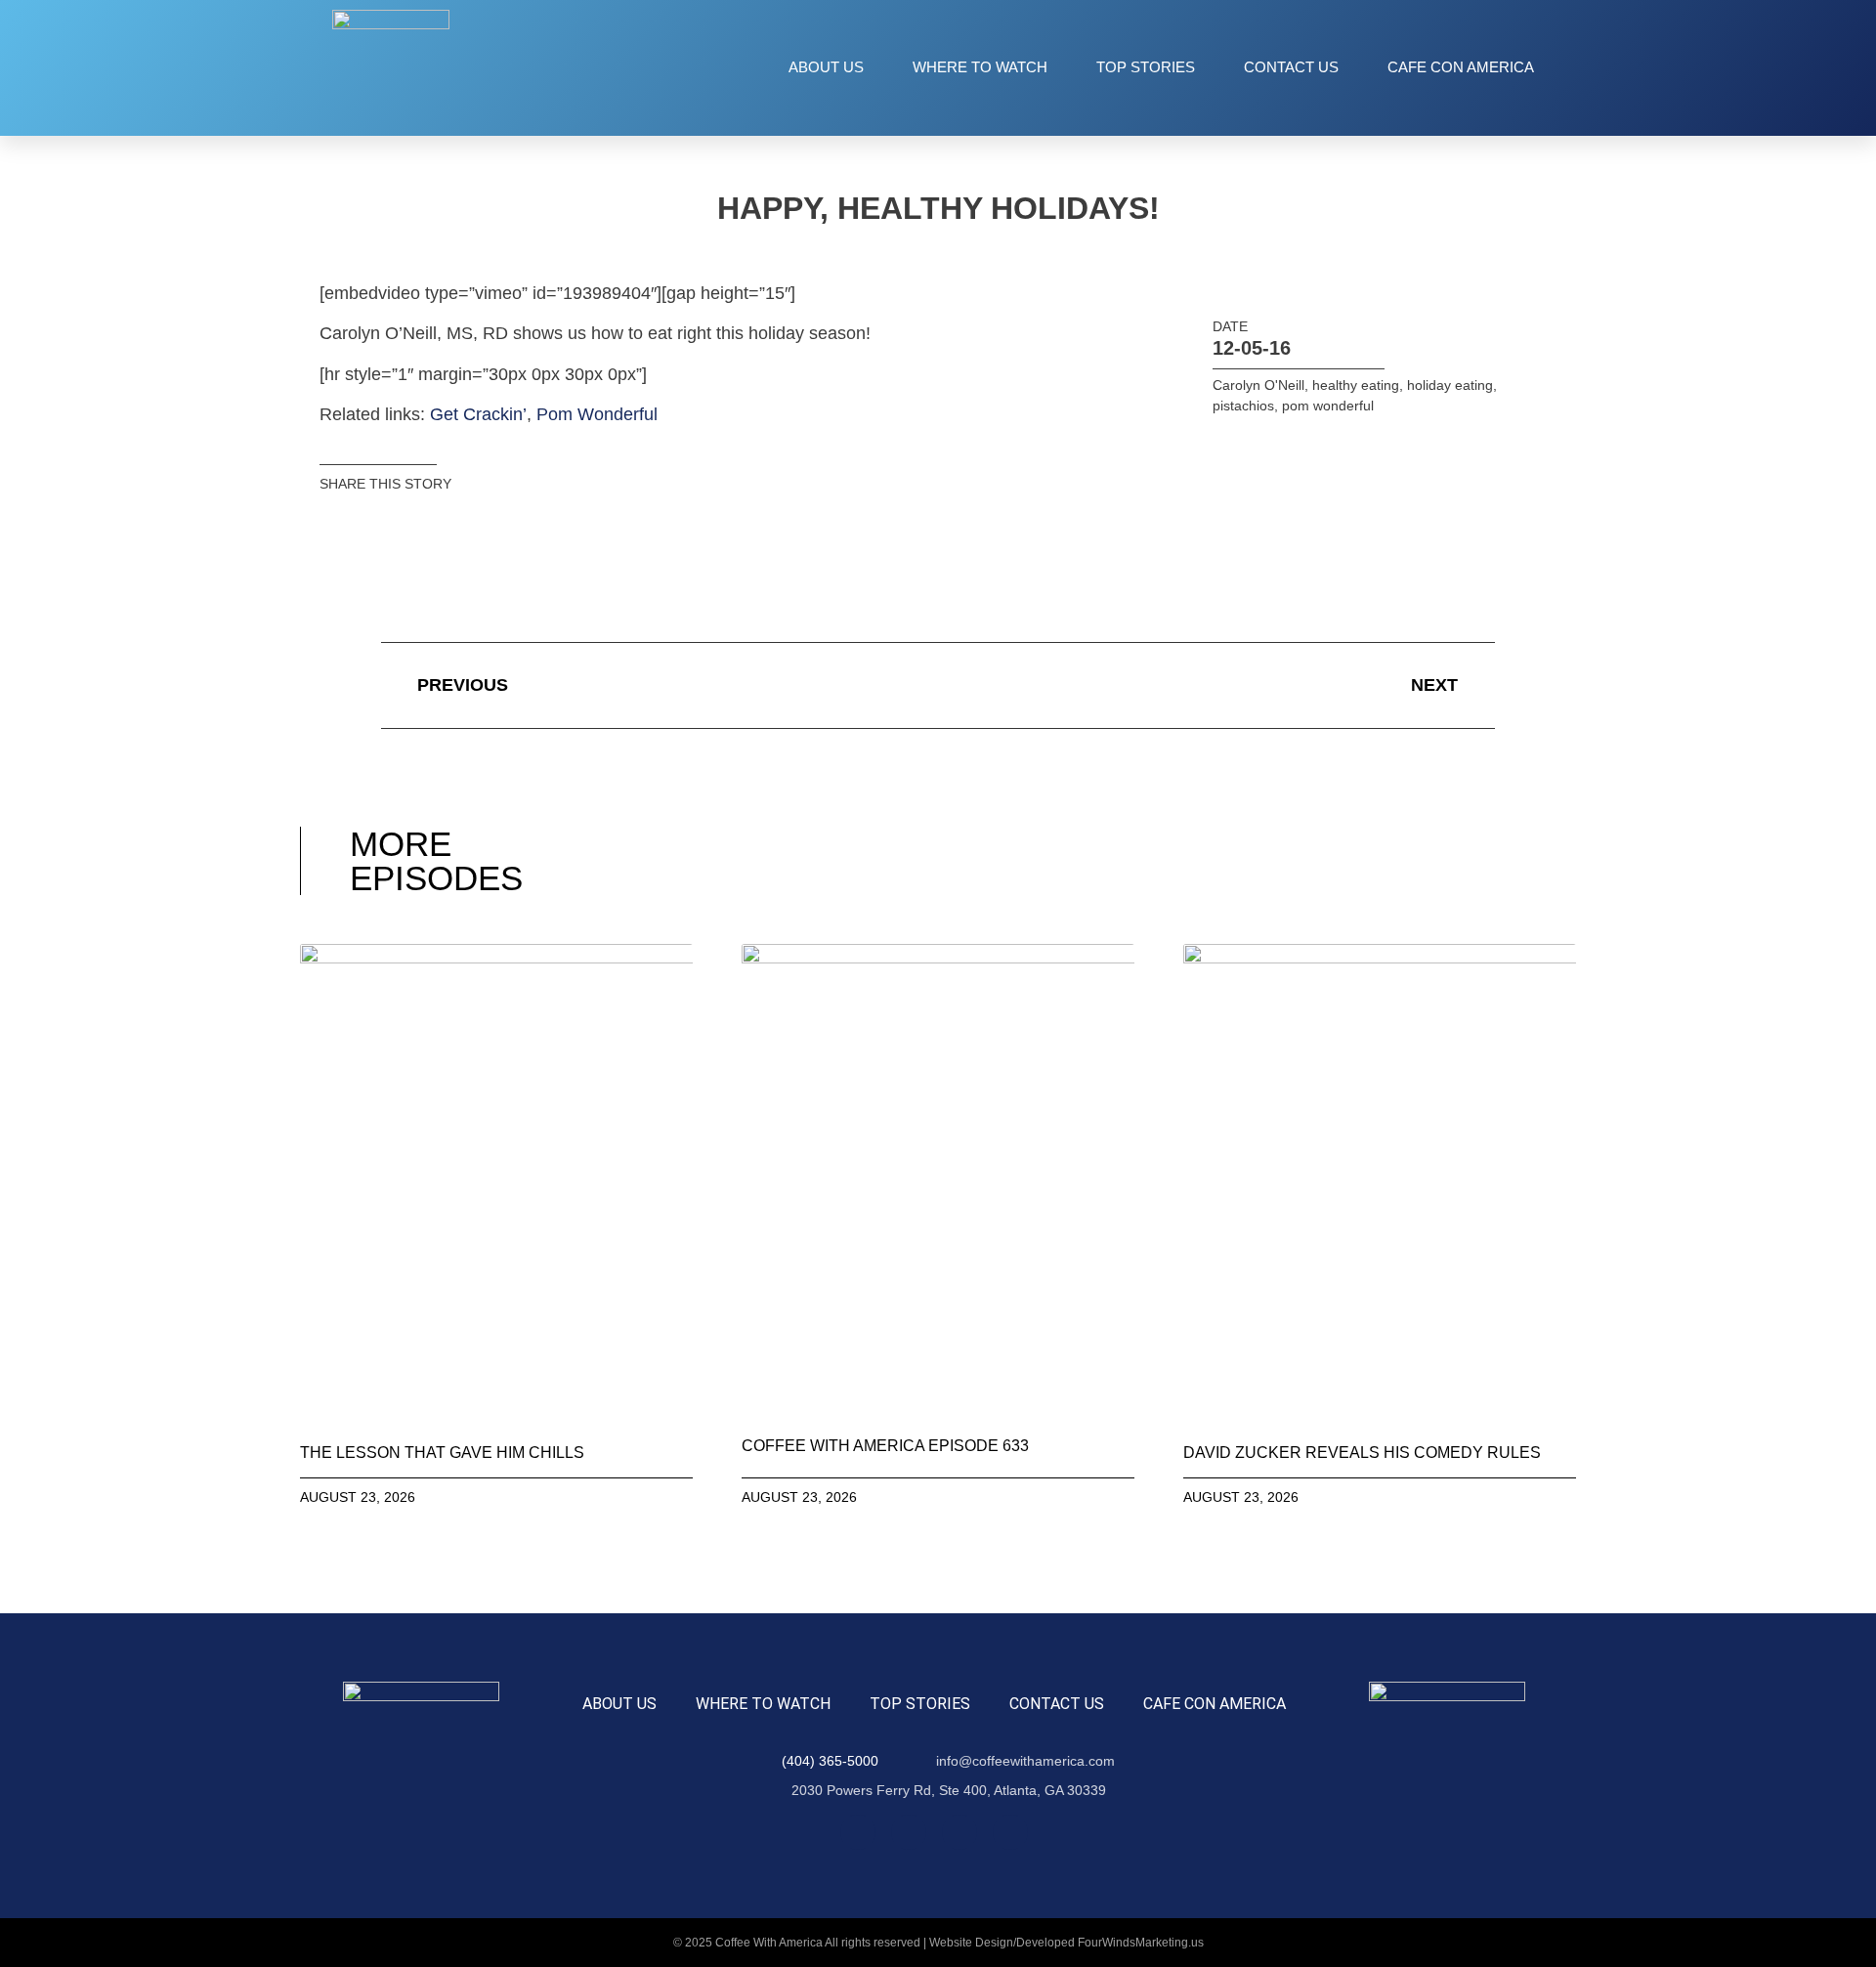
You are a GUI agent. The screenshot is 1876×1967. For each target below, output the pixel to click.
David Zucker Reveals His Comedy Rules (1362, 1453)
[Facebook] (858, 1832)
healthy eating (1356, 385)
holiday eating (1450, 385)
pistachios (1243, 406)
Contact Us (1291, 67)
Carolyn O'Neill (1258, 385)
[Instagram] (909, 1832)
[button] (341, 522)
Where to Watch (980, 67)
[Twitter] (959, 1832)
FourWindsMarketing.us (1141, 1943)
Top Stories (1146, 67)
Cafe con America (1461, 67)
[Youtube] (1010, 1832)
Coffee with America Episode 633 (885, 1446)
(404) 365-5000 (830, 1761)
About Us (826, 67)
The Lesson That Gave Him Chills (442, 1453)
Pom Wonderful (597, 414)
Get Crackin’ (478, 414)
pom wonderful (1328, 406)
